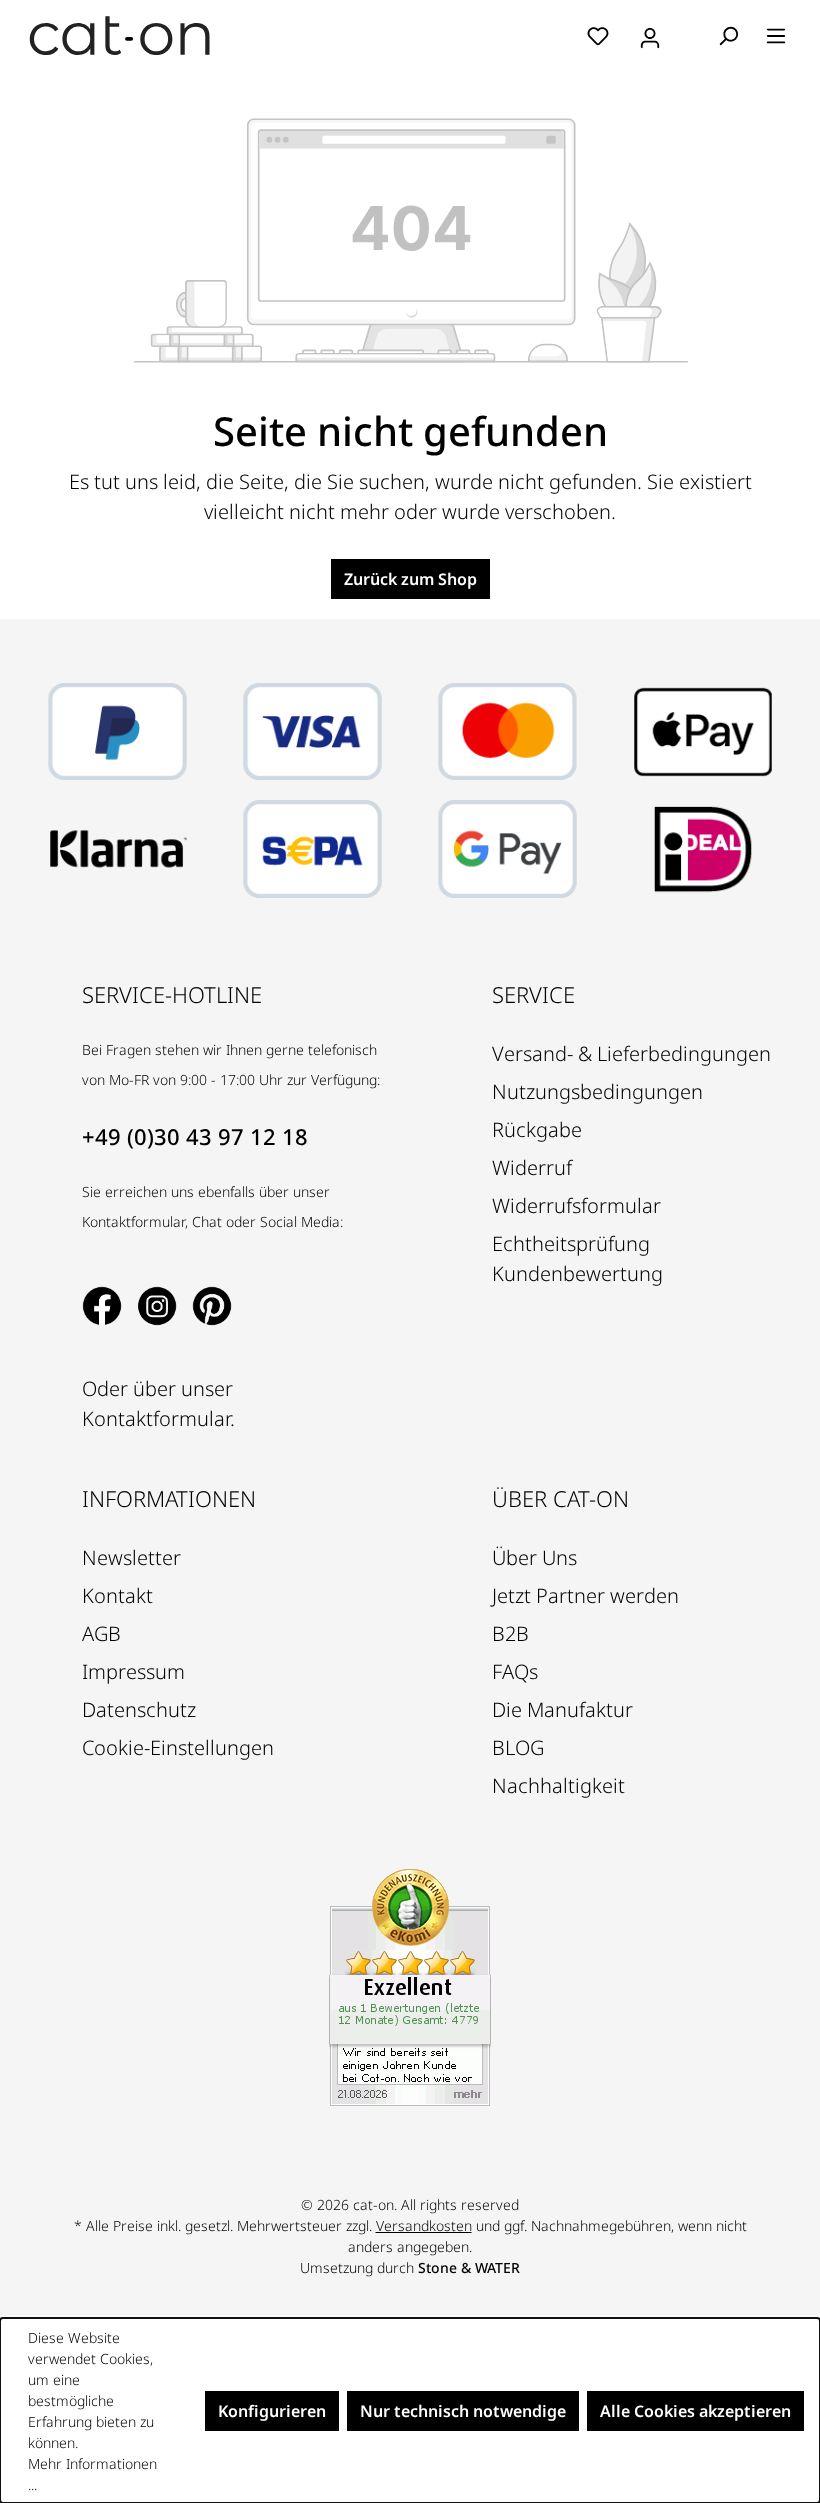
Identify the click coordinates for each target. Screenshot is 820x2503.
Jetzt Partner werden (585, 1595)
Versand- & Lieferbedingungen (631, 1053)
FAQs (515, 1671)
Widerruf (532, 1167)
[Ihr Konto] (650, 35)
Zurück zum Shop (410, 579)
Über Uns (534, 1557)
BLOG (518, 1747)
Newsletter (131, 1557)
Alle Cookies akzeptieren (695, 2411)
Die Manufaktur (562, 1709)
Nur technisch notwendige (463, 2411)
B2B (510, 1633)
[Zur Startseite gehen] (120, 35)
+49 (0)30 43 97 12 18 (195, 1136)
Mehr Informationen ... (92, 2474)
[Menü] (776, 35)
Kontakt (117, 1595)
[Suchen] (728, 35)
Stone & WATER (469, 2267)
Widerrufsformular (576, 1205)
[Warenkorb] (691, 37)
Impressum (133, 1671)
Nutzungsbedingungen (597, 1091)
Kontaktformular (156, 1418)
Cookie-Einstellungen (178, 1747)
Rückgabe (537, 1129)
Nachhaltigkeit (558, 1785)
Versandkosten (424, 2225)
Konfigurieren (272, 2411)
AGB (101, 1633)
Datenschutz (139, 1709)
